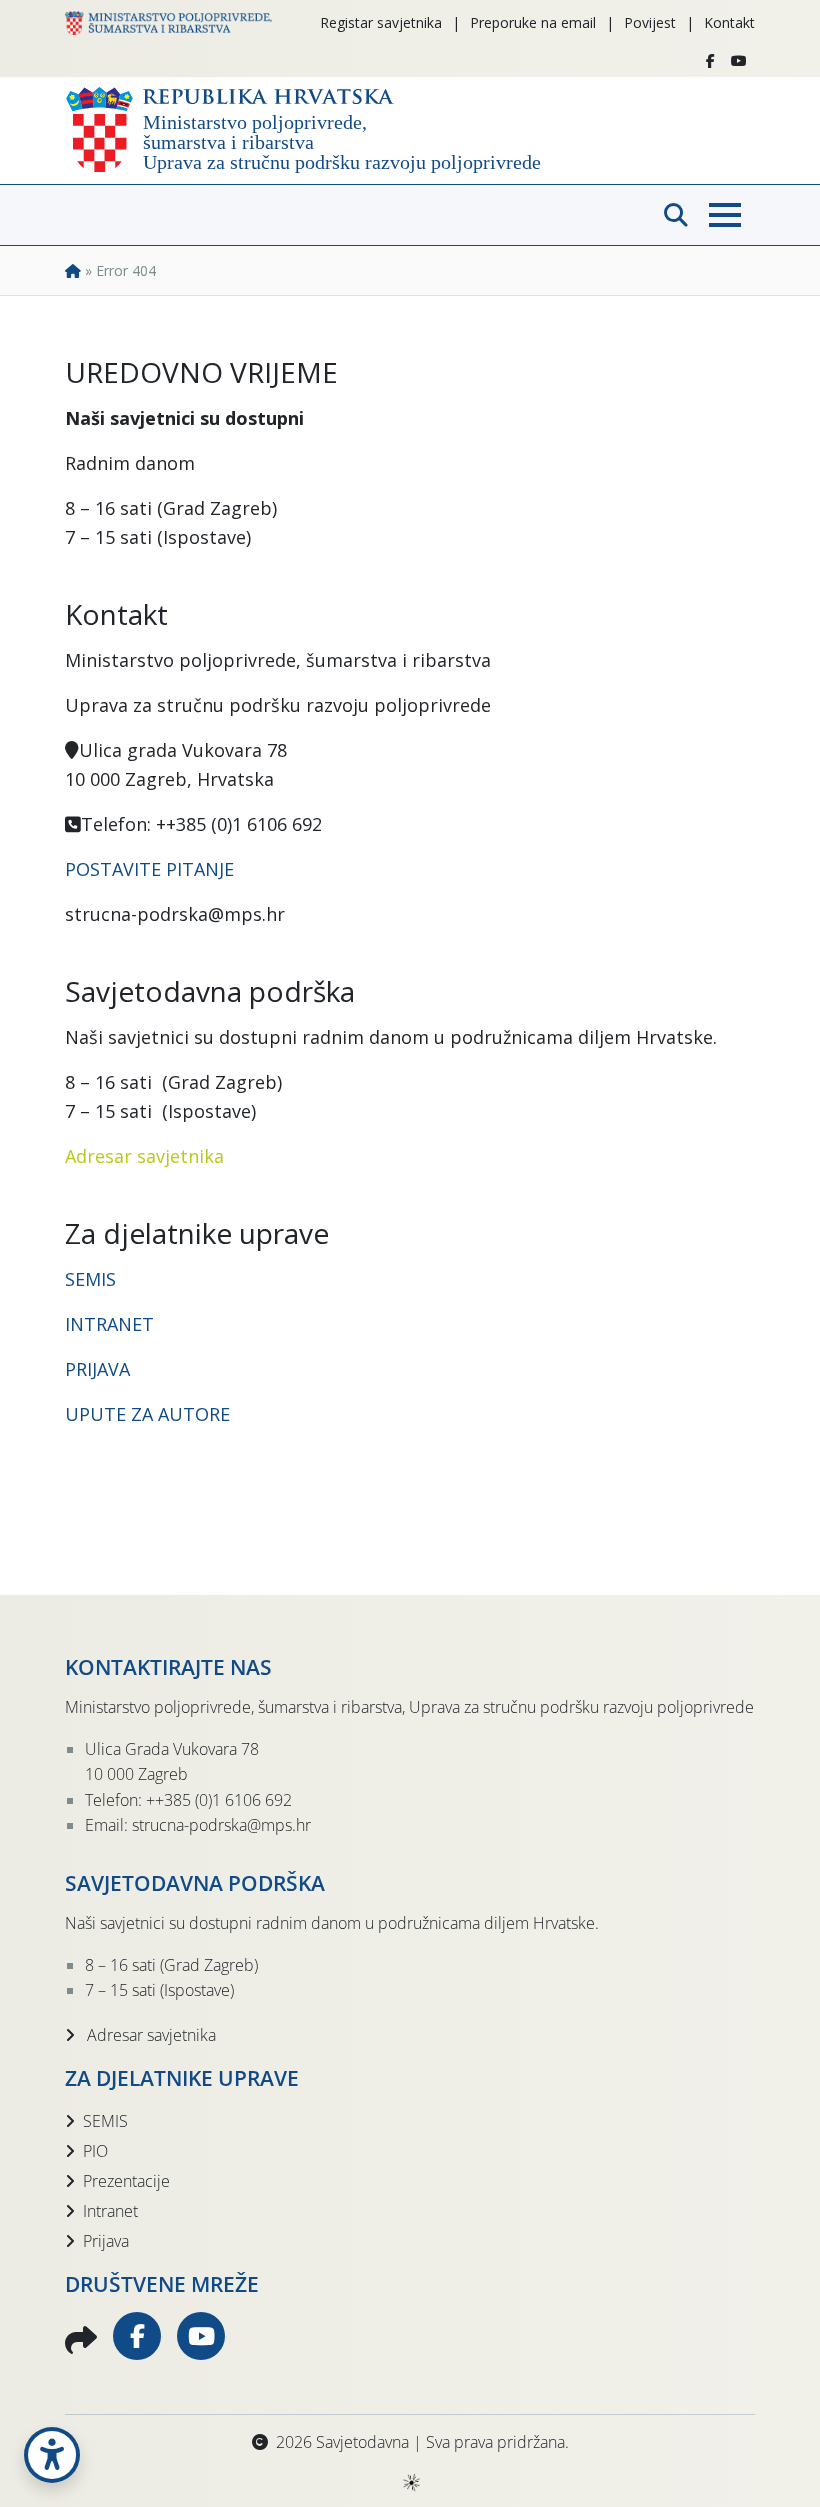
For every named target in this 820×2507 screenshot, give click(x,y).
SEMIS (90, 1279)
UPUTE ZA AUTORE (147, 1414)
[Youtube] (739, 61)
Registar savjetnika (381, 22)
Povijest (650, 22)
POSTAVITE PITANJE (149, 869)
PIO (95, 2151)
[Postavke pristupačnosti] (52, 2455)
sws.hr (410, 2481)
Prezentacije (126, 2181)
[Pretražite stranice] (676, 215)
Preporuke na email (533, 22)
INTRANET (109, 1324)
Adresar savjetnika (144, 1156)
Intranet (110, 2211)
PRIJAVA (100, 1369)
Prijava (106, 2241)
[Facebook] (710, 61)
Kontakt (729, 22)
